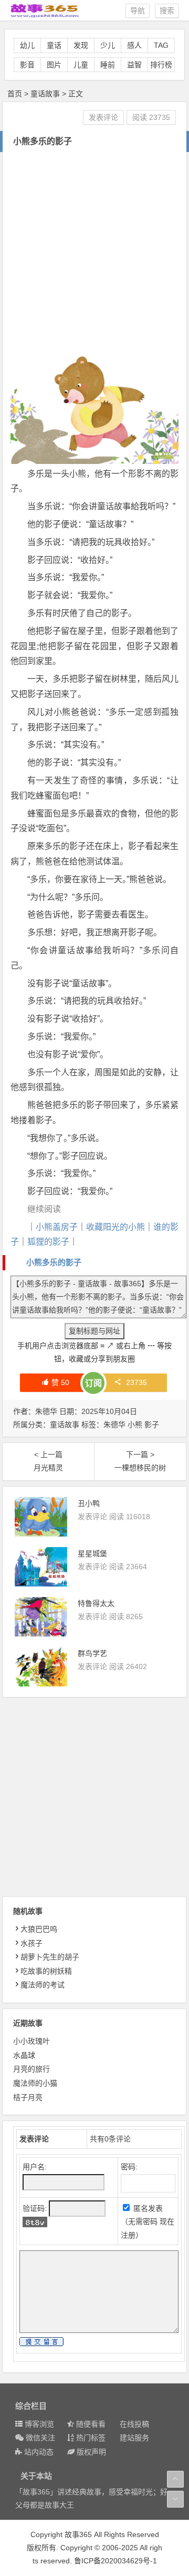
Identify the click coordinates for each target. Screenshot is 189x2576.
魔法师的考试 (43, 1985)
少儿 (108, 45)
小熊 (135, 1425)
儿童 (81, 65)
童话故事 (45, 94)
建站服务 (134, 2438)
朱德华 (114, 1425)
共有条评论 (110, 2139)
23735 (136, 1382)
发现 (81, 45)
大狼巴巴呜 (39, 1929)
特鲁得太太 (96, 1603)
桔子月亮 (28, 2097)
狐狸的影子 (48, 1242)
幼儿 (27, 45)
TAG (161, 45)
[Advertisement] (94, 252)
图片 (54, 65)
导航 (138, 11)
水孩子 (31, 1943)
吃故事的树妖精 (46, 1971)
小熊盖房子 (57, 1227)
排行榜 (161, 65)
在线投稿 (134, 2424)
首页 (15, 94)
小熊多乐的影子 (54, 1262)
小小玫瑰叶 (31, 2041)
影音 (27, 65)
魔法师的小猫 (35, 2083)
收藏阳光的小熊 (115, 1227)
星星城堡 (92, 1553)
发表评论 (103, 117)
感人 (134, 45)
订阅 (93, 1383)
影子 (152, 1425)
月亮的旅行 (31, 2069)
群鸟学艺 (92, 1653)
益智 (134, 65)
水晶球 (24, 2055)
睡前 (108, 65)
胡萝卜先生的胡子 (50, 1957)
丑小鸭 (89, 1503)
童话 (54, 45)
